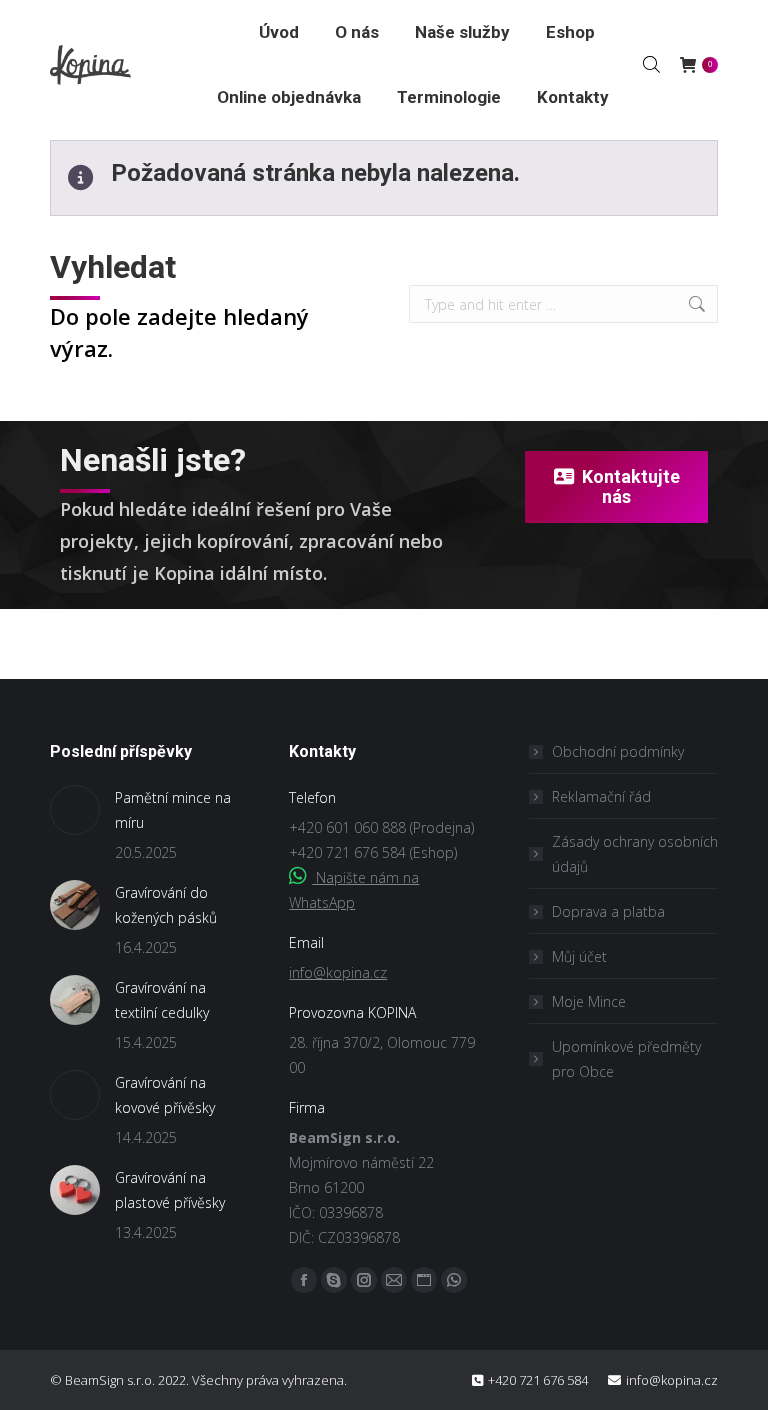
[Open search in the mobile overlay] (651, 64)
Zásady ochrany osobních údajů (635, 854)
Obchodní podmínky (618, 751)
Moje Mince (589, 1001)
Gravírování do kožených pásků (166, 905)
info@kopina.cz (338, 972)
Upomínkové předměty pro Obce (626, 1059)
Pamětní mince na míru (173, 810)
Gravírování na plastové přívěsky (170, 1190)
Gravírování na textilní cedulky (162, 1000)
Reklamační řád (601, 796)
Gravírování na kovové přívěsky (165, 1095)
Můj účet (579, 956)
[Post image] (75, 810)
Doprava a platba (608, 911)
